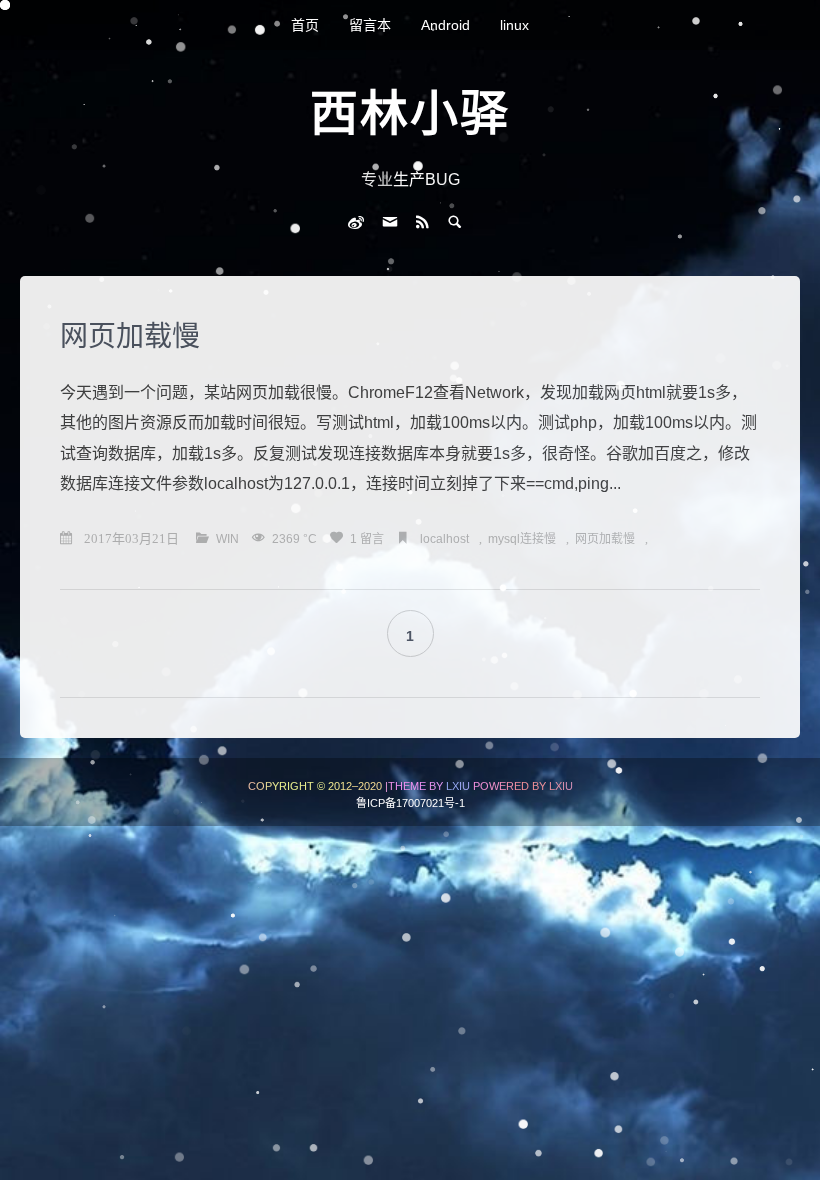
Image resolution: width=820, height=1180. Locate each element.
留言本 (370, 25)
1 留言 (368, 539)
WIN (229, 539)
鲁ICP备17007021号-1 (410, 803)
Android (445, 25)
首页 (305, 25)
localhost (444, 539)
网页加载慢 (130, 336)
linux (514, 25)
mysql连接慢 (522, 539)
